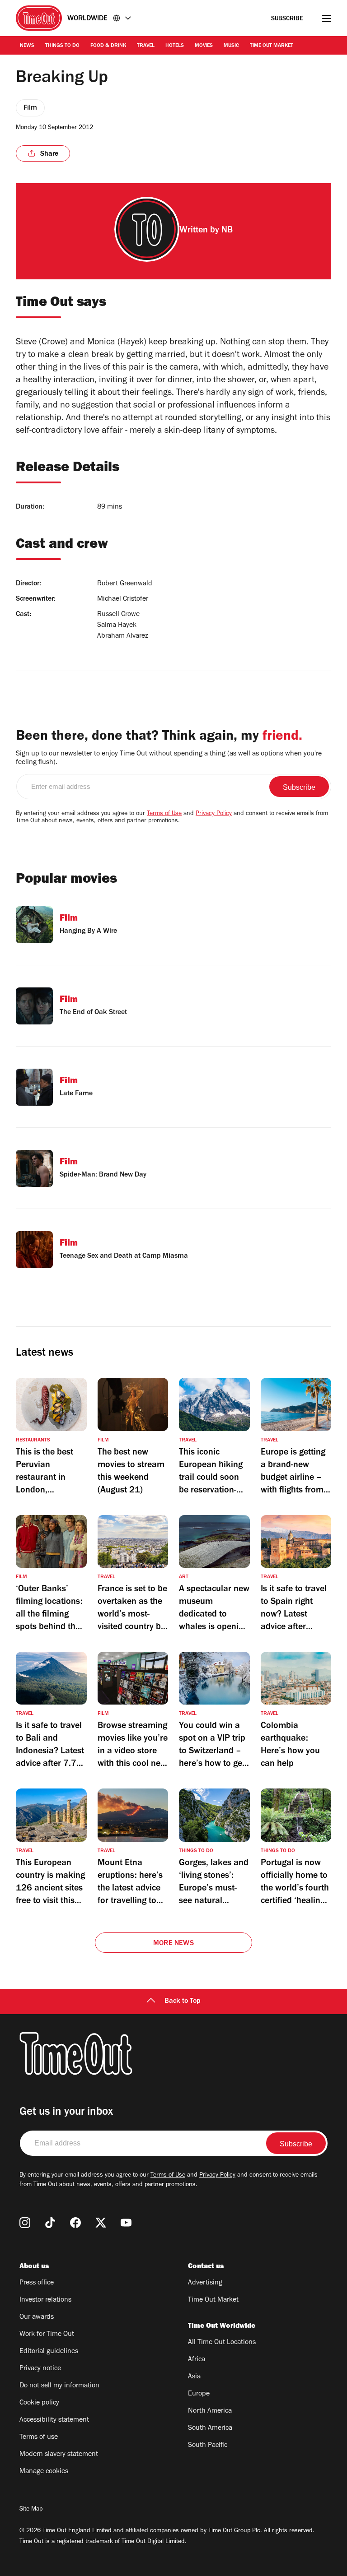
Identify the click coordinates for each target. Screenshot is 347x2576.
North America (210, 2411)
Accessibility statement (54, 2420)
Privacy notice (40, 2369)
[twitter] (101, 2223)
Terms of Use (164, 814)
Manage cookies (44, 2472)
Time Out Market (272, 46)
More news (173, 1944)
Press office (37, 2283)
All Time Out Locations (222, 2343)
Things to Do (62, 46)
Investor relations (45, 2300)
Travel (146, 46)
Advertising (205, 2283)
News (27, 46)
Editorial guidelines (49, 2352)
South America (210, 2428)
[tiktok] (50, 2223)
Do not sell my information (59, 2386)
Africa (197, 2360)
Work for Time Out (47, 2335)
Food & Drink (108, 46)
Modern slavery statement (59, 2455)
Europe (199, 2394)
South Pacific (208, 2446)
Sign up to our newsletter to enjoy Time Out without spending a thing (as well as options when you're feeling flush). (169, 758)
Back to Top (183, 2001)
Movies (204, 46)
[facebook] (75, 2223)
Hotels (175, 46)
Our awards (37, 2317)
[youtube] (126, 2223)
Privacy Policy (214, 814)
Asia (194, 2377)
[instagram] (25, 2223)
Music (231, 46)
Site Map (31, 2510)
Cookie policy (39, 2403)
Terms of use (39, 2437)
